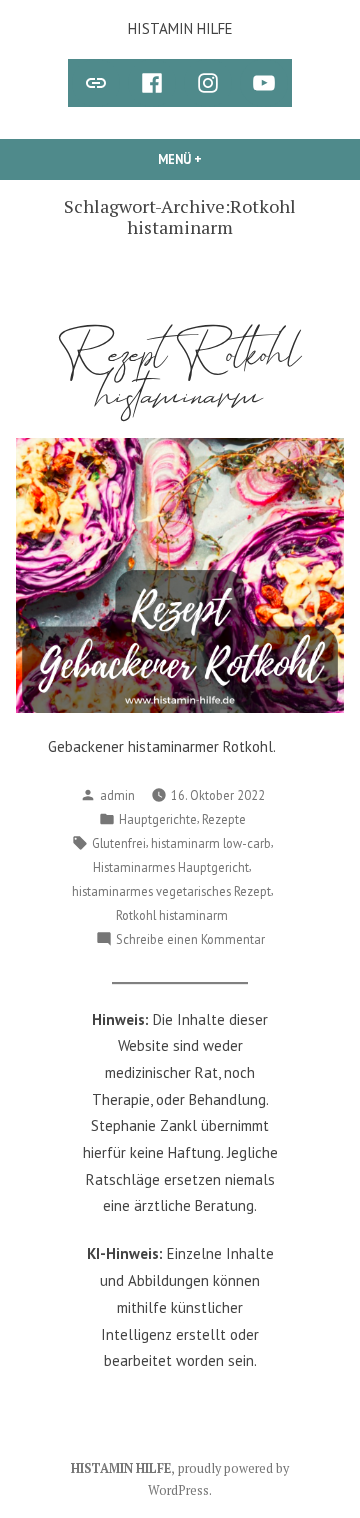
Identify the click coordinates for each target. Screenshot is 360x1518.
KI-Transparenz (180, 1436)
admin (117, 795)
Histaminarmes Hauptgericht (171, 867)
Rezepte (224, 819)
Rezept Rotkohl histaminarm (180, 375)
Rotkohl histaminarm (172, 915)
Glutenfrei (119, 843)
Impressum (267, 1409)
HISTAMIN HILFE (180, 28)
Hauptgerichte (158, 819)
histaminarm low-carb (211, 843)
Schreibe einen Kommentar (190, 940)
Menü (223, 159)
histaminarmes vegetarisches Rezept (171, 891)
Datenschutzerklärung (135, 1409)
